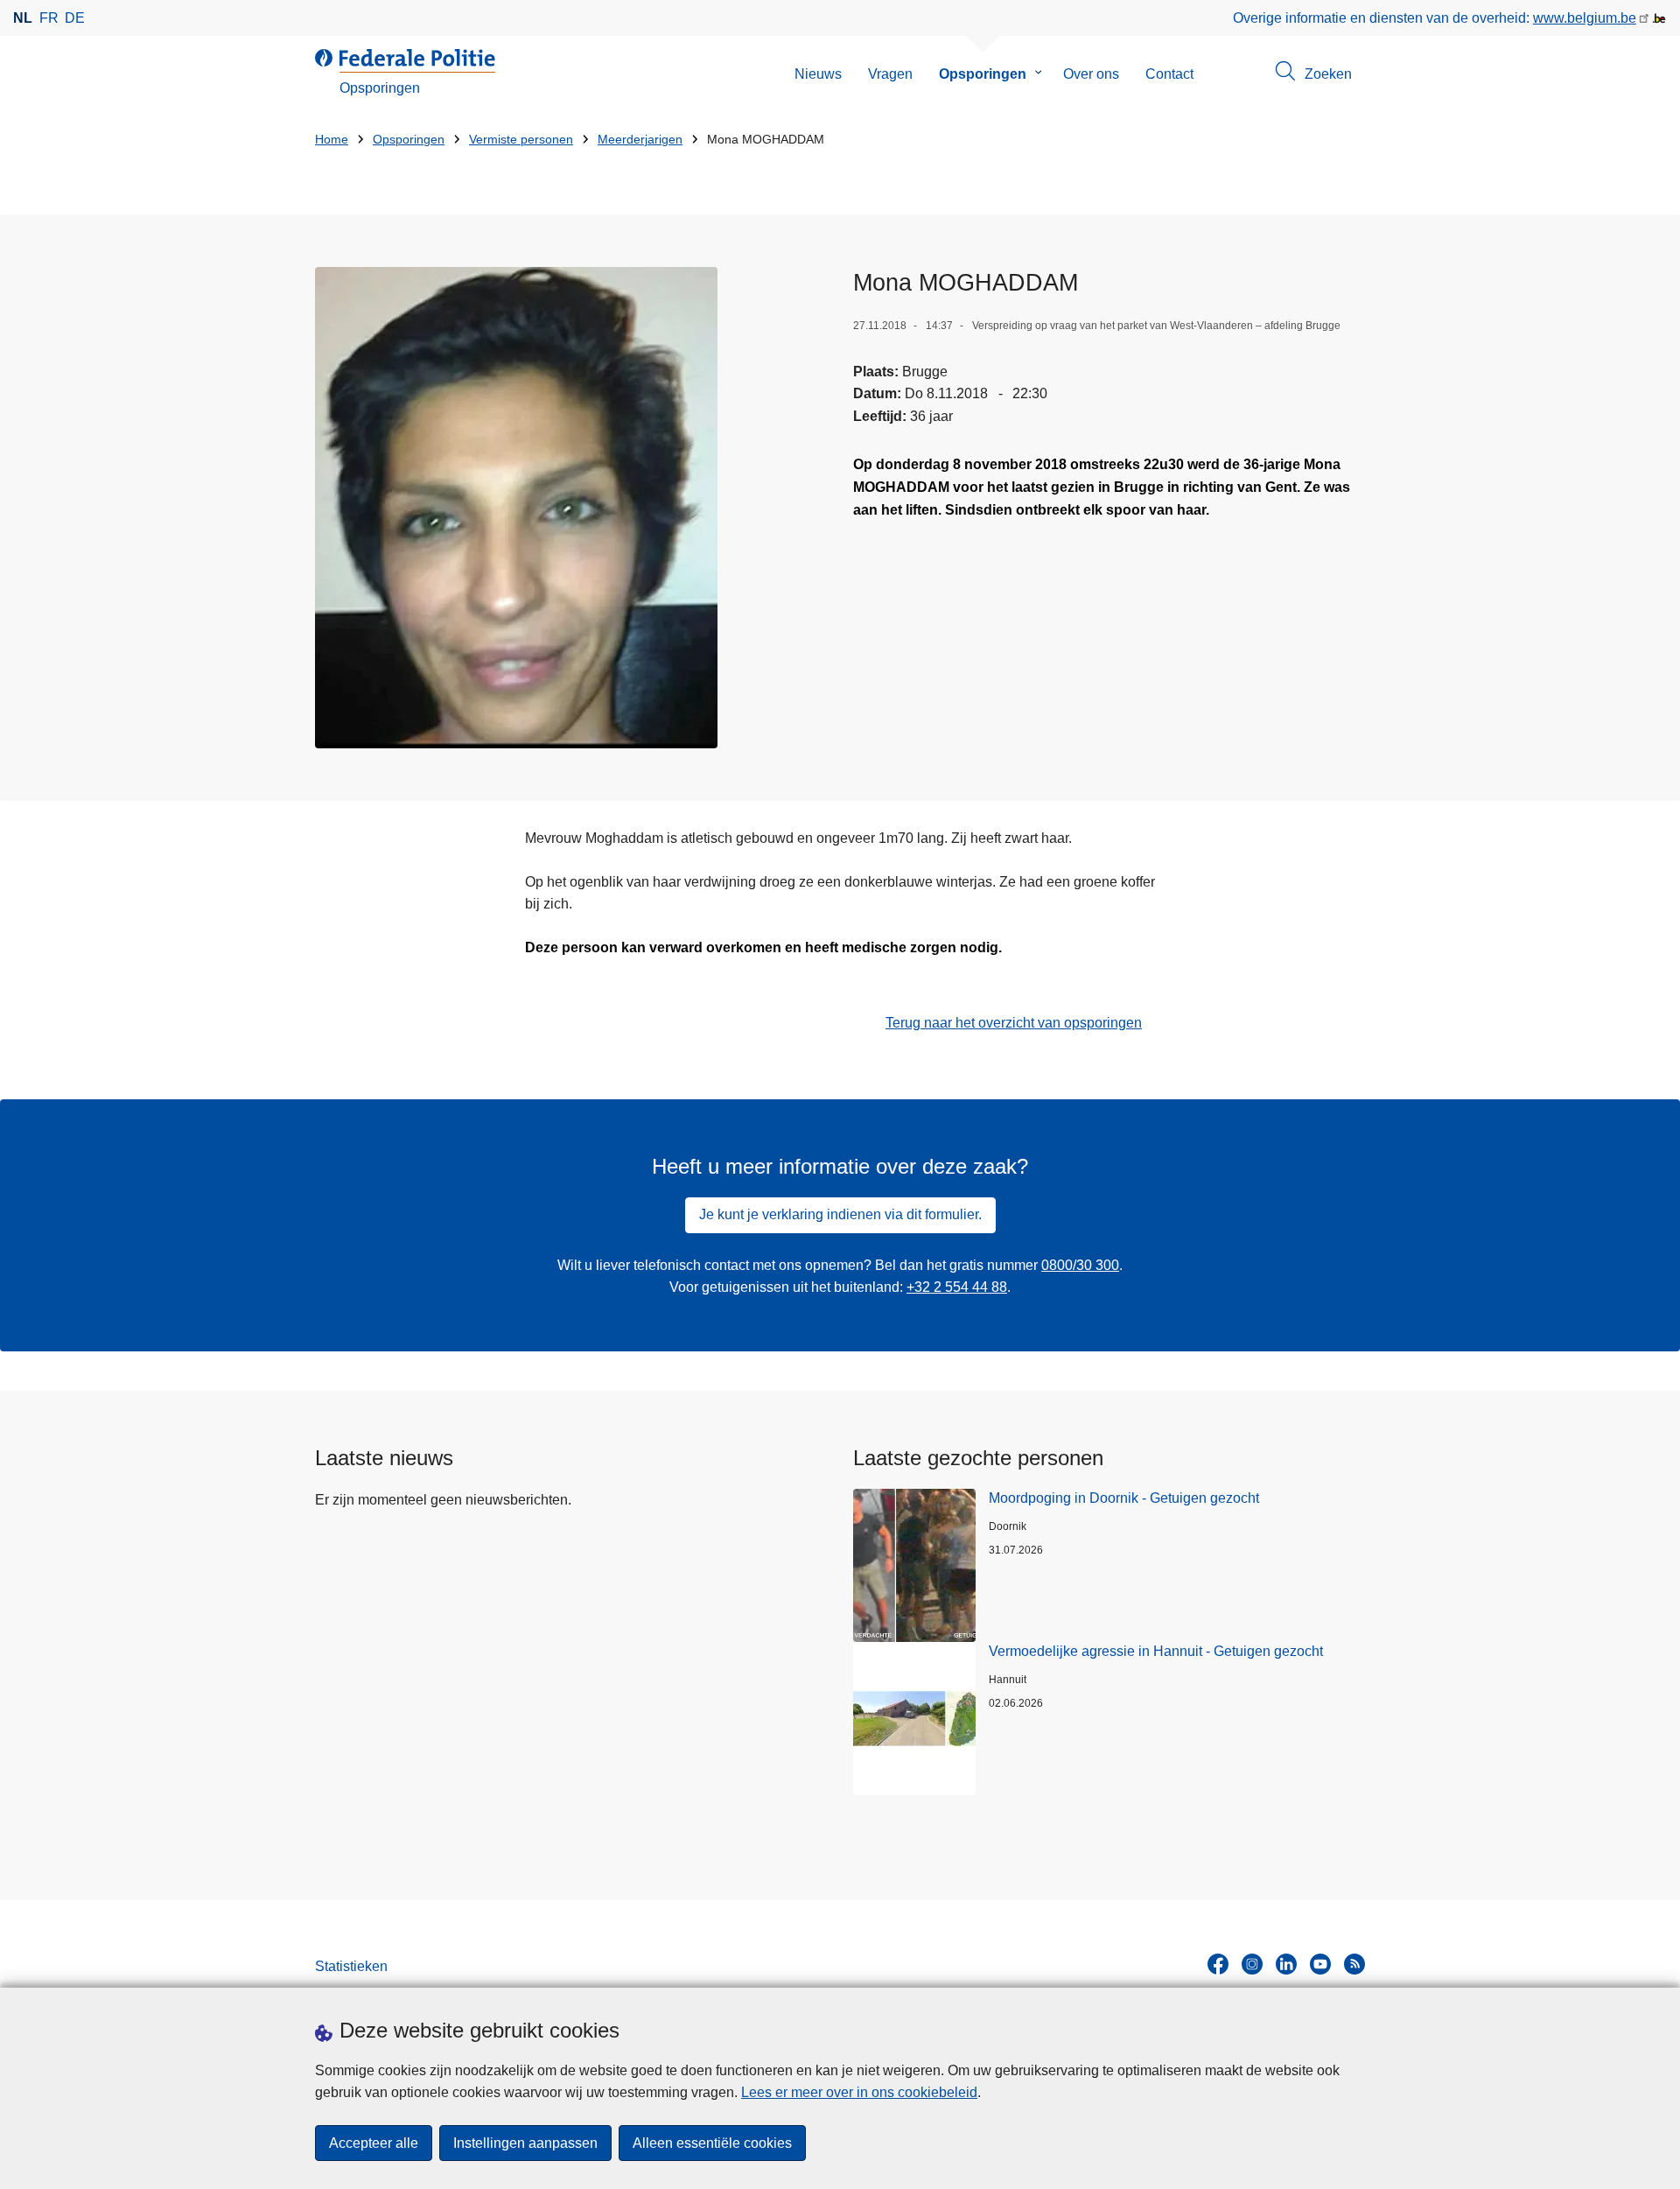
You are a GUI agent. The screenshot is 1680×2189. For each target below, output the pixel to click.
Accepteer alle (374, 2143)
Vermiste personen (521, 140)
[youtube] (1320, 1964)
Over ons (1091, 74)
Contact (1169, 74)
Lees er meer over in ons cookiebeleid (859, 2092)
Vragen (890, 74)
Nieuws (818, 74)
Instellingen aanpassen (525, 2143)
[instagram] (1252, 1964)
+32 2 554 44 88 (957, 1287)
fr (49, 18)
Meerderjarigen (640, 140)
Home (332, 140)
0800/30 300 (1080, 1265)
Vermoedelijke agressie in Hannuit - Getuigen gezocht (1156, 1651)
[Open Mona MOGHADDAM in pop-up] (516, 508)
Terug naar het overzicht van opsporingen (1014, 1023)
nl (23, 18)
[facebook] (1218, 1964)
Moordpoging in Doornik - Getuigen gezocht (1124, 1498)
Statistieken (351, 1966)
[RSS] (1354, 1964)
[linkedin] (1286, 1964)
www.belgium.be (1585, 18)
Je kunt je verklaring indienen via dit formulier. (840, 1214)
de (75, 18)
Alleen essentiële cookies (712, 2143)
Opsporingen (983, 74)
